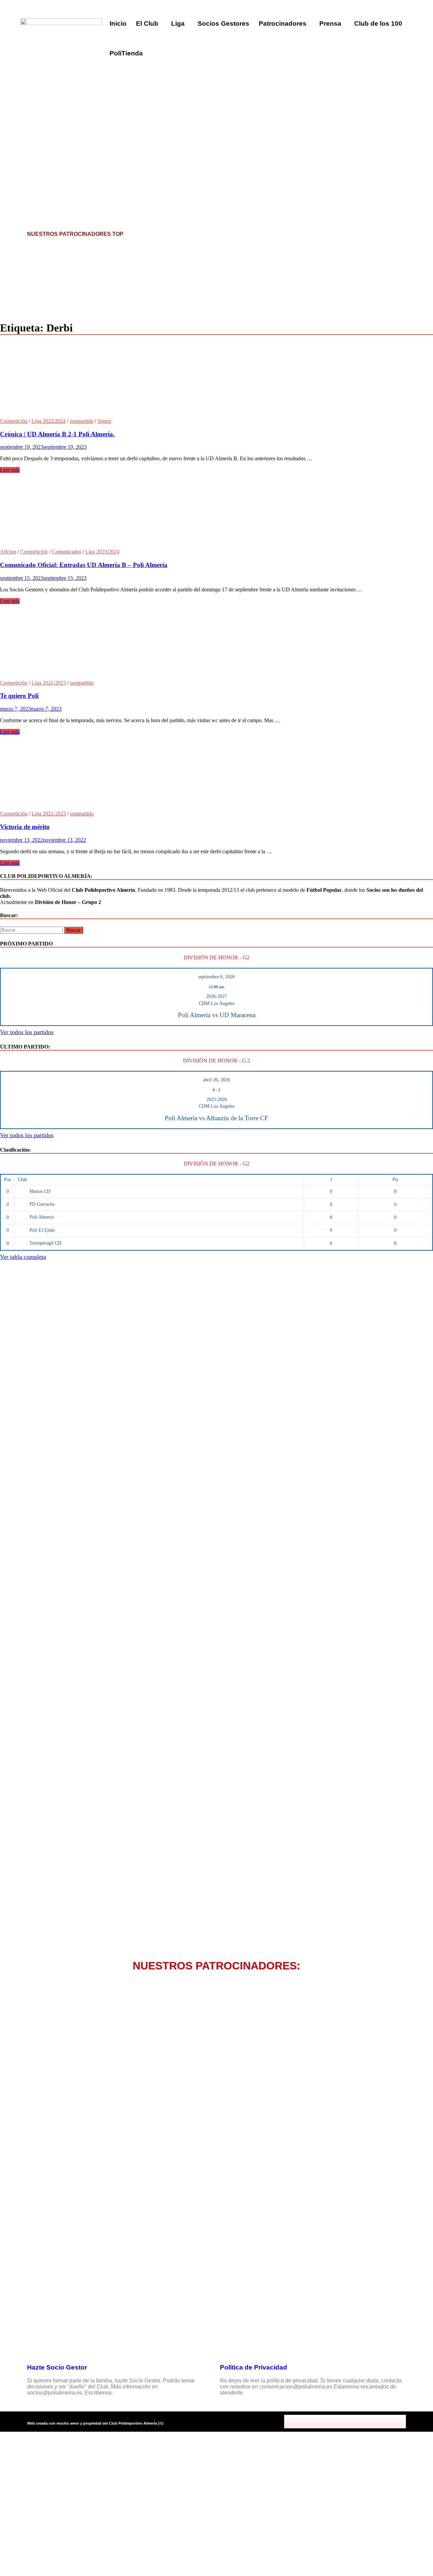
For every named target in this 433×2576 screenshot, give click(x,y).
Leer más (10, 470)
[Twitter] (330, 2422)
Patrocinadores (283, 23)
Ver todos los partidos (27, 1032)
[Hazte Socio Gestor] (36, 2348)
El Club (147, 23)
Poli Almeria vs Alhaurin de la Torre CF (216, 1118)
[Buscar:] (32, 930)
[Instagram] (345, 2422)
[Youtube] (360, 2422)
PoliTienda (126, 53)
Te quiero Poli (19, 696)
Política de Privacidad (254, 2367)
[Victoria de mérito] (216, 773)
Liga (178, 23)
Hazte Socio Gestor (57, 2367)
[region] (216, 118)
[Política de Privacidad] (228, 2348)
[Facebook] (315, 2422)
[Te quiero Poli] (216, 642)
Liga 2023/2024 (49, 421)
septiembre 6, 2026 (216, 977)
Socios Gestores (223, 23)
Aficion (8, 552)
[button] (149, 24)
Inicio (118, 23)
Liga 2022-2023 (49, 683)
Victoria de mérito (25, 827)
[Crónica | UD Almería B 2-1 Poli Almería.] (216, 380)
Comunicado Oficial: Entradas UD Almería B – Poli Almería (84, 565)
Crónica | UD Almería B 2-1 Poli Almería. (57, 434)
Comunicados (66, 552)
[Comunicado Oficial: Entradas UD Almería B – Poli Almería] (216, 511)
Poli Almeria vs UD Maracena (217, 1015)
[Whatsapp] (375, 2422)
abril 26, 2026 (216, 1080)
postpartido (82, 421)
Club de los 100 (378, 23)
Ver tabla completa (23, 1257)
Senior (104, 421)
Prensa (330, 23)
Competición (14, 421)
